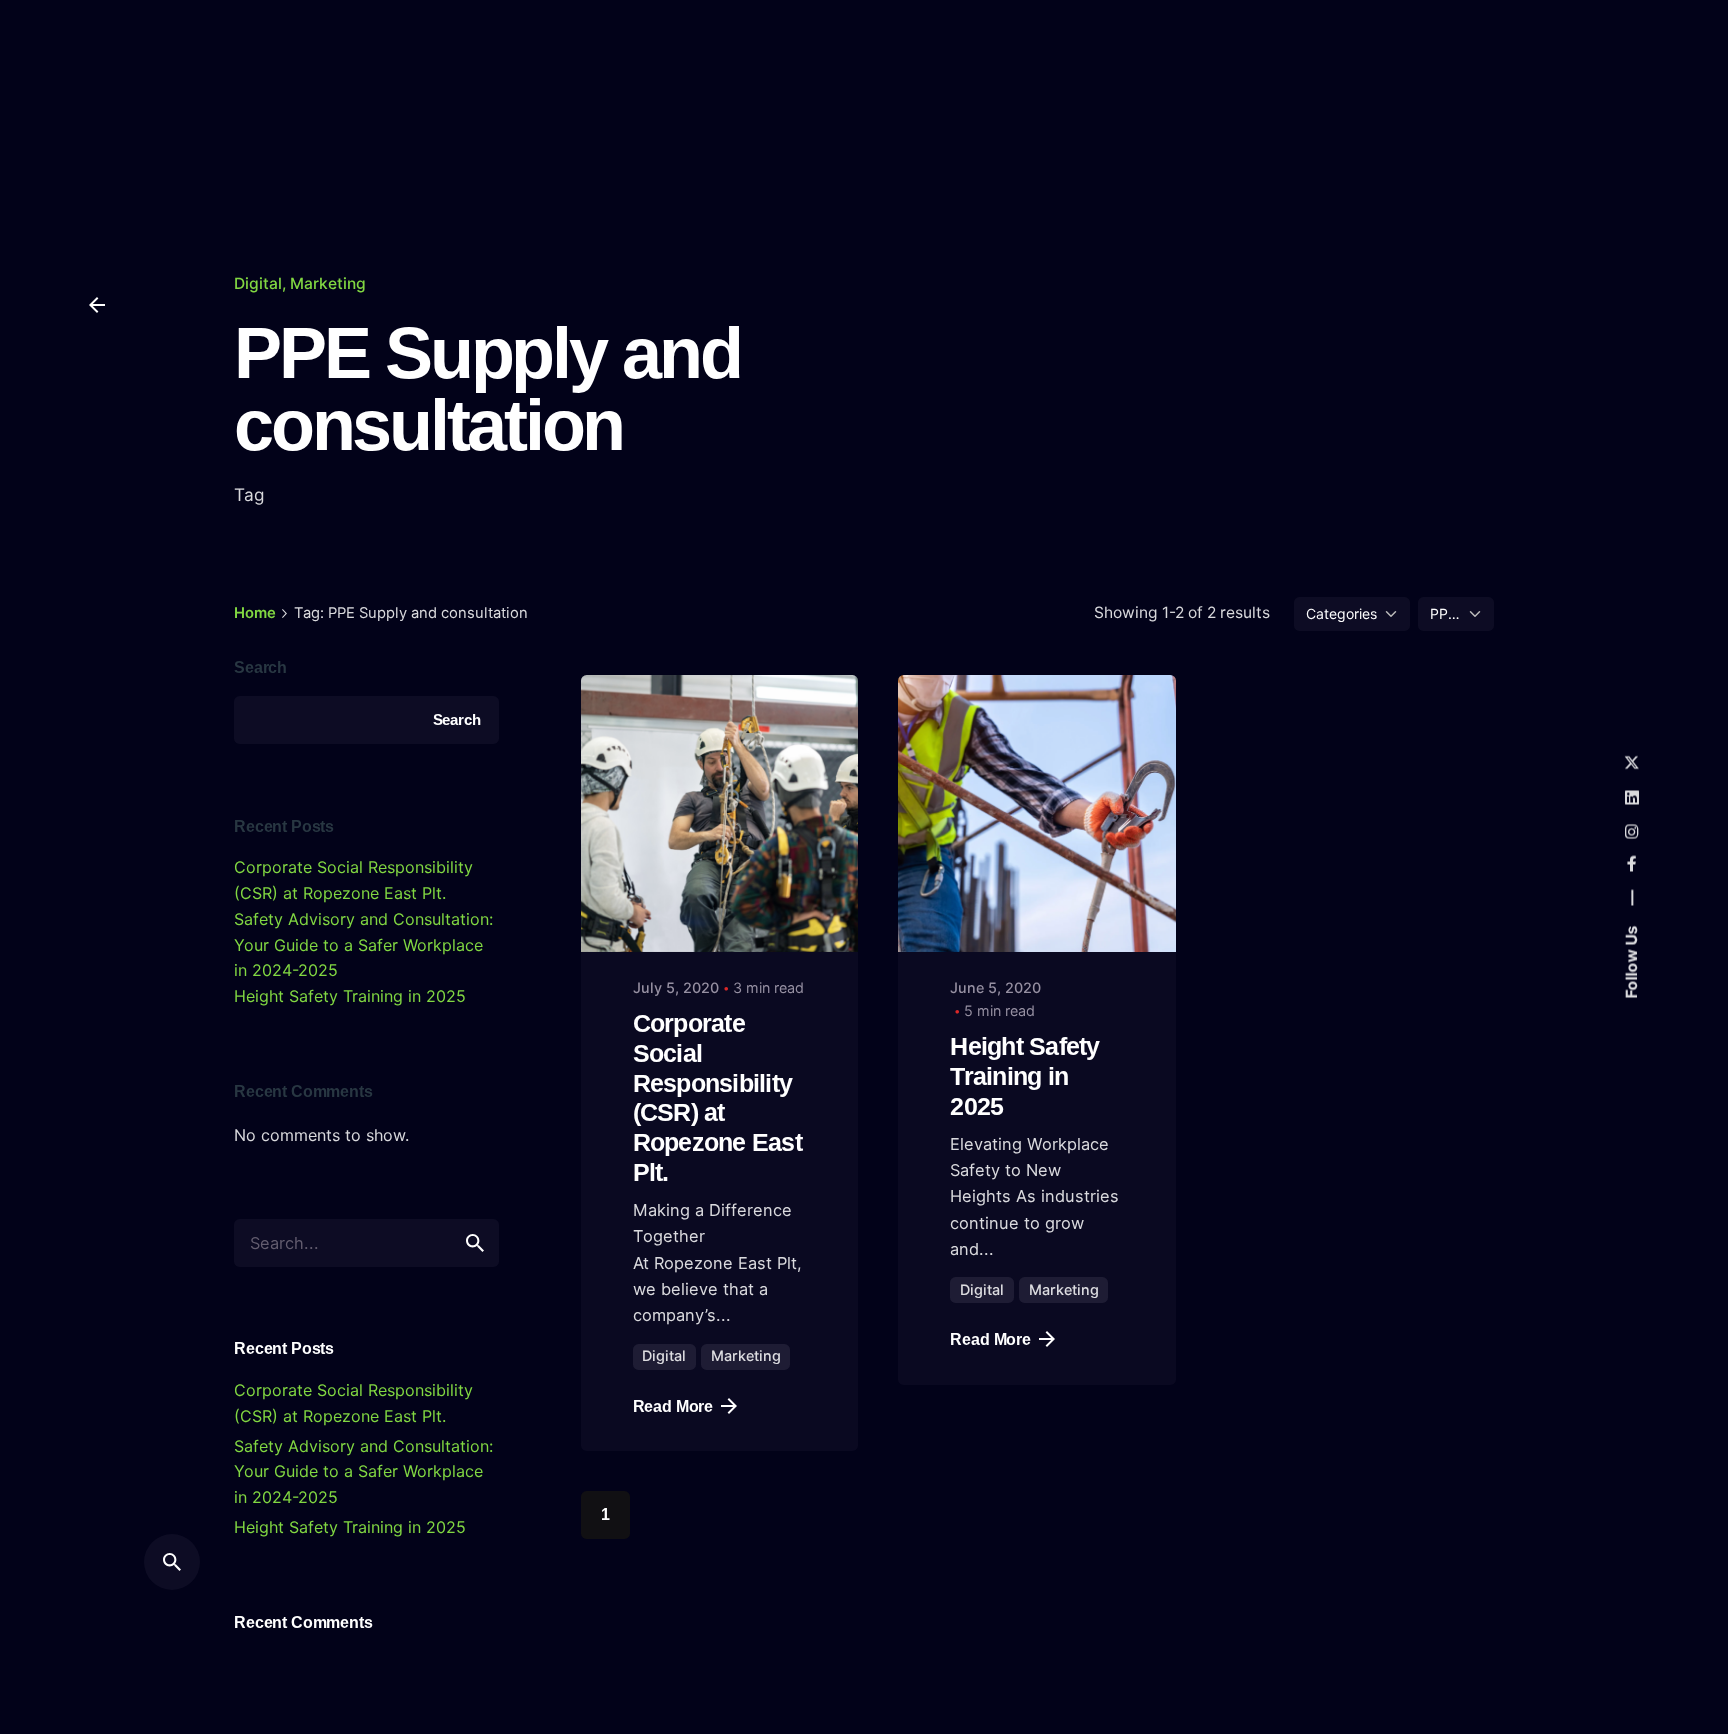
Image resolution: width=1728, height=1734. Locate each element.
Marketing (328, 283)
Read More (673, 1406)
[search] (475, 1243)
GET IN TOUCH (1591, 104)
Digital (258, 283)
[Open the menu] (97, 104)
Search (260, 667)
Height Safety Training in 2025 (350, 996)
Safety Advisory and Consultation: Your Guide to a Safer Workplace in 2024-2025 (363, 944)
